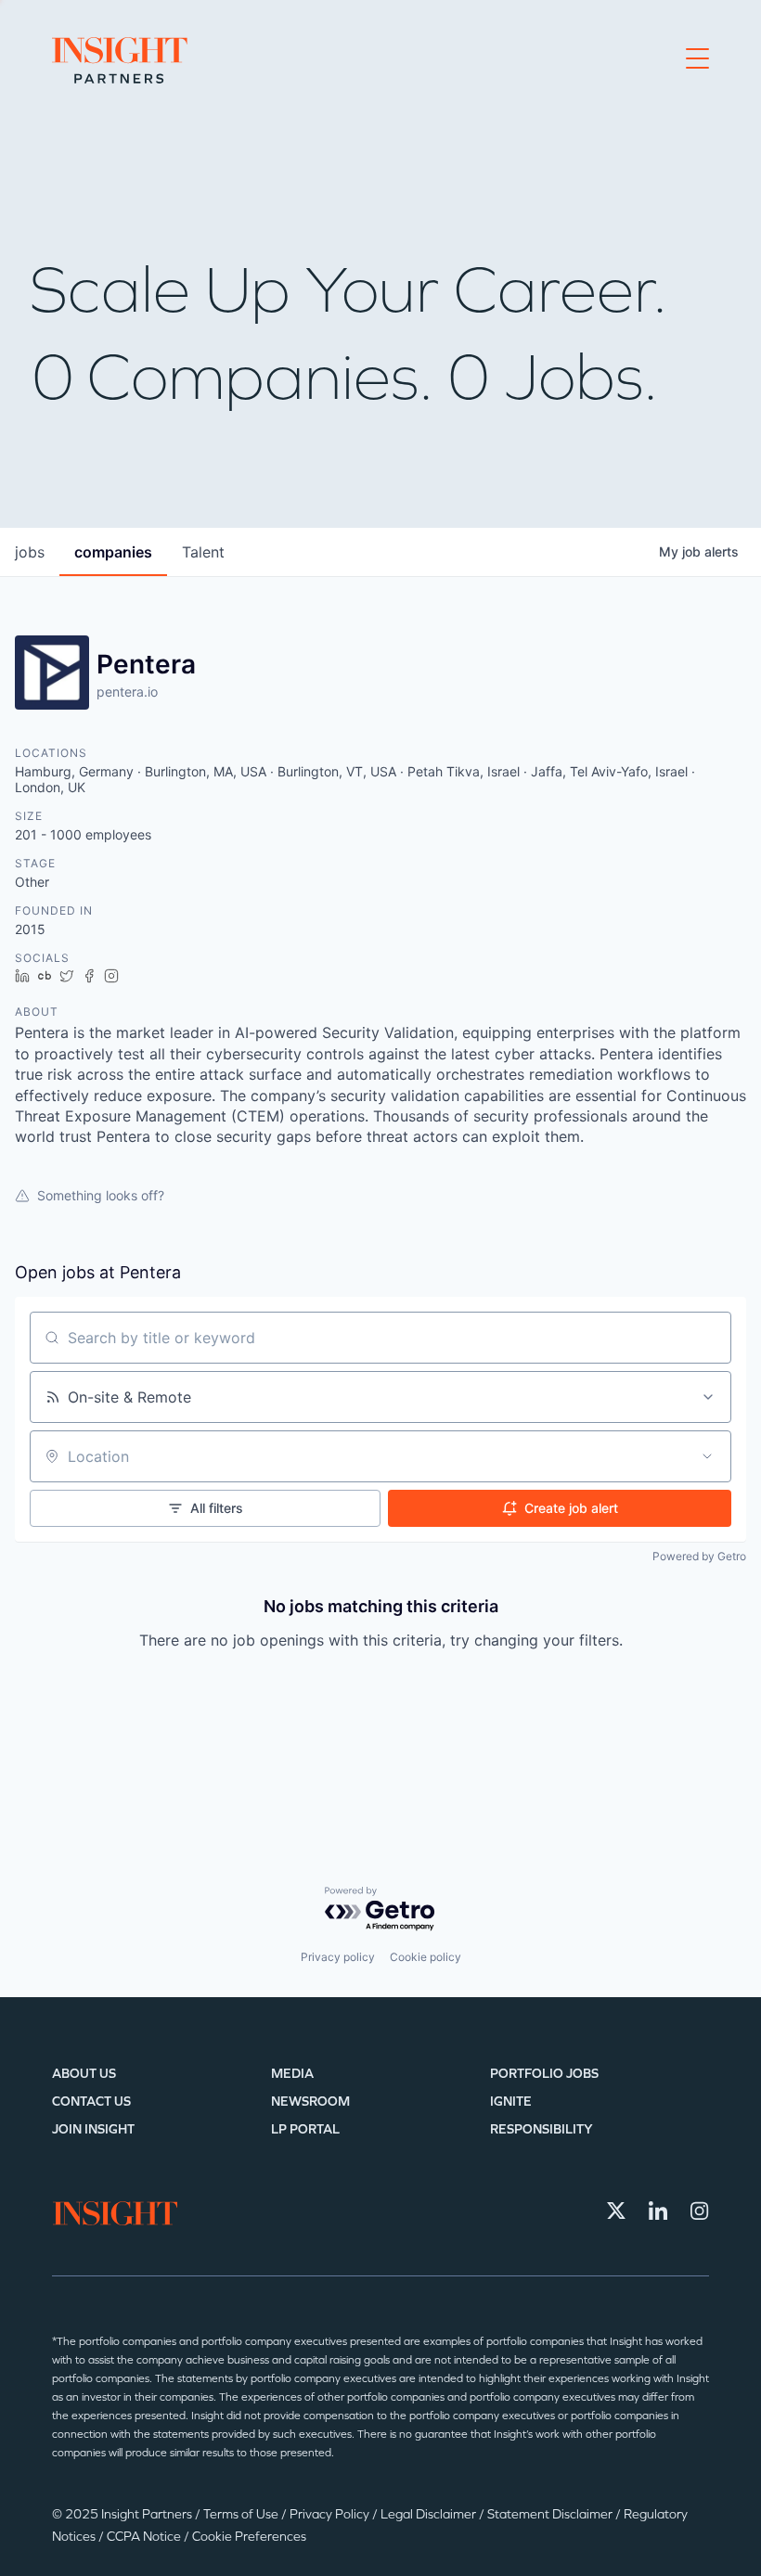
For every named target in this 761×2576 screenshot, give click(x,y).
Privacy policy (338, 1957)
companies (113, 552)
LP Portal (305, 2129)
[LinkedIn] (658, 2211)
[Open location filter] (707, 1456)
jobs (30, 552)
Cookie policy (426, 1957)
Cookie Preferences (249, 2537)
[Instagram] (700, 2211)
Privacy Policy (331, 2514)
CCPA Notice (145, 2537)
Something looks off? (101, 1195)
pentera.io (127, 692)
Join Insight (93, 2129)
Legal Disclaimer (430, 2514)
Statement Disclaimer (551, 2514)
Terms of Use (242, 2514)
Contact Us (91, 2102)
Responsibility (542, 2129)
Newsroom (310, 2102)
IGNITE (511, 2102)
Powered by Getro (699, 1556)
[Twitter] (616, 2211)
